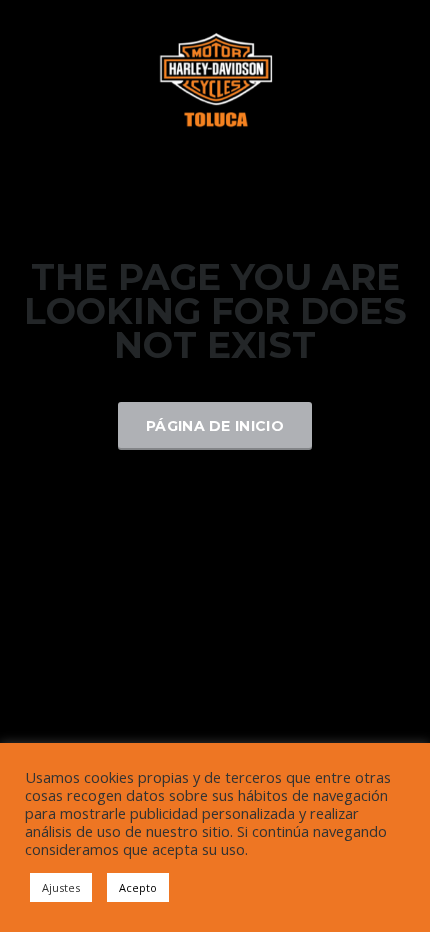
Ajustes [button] (61, 887)
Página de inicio (215, 426)
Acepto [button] (138, 887)
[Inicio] (215, 78)
